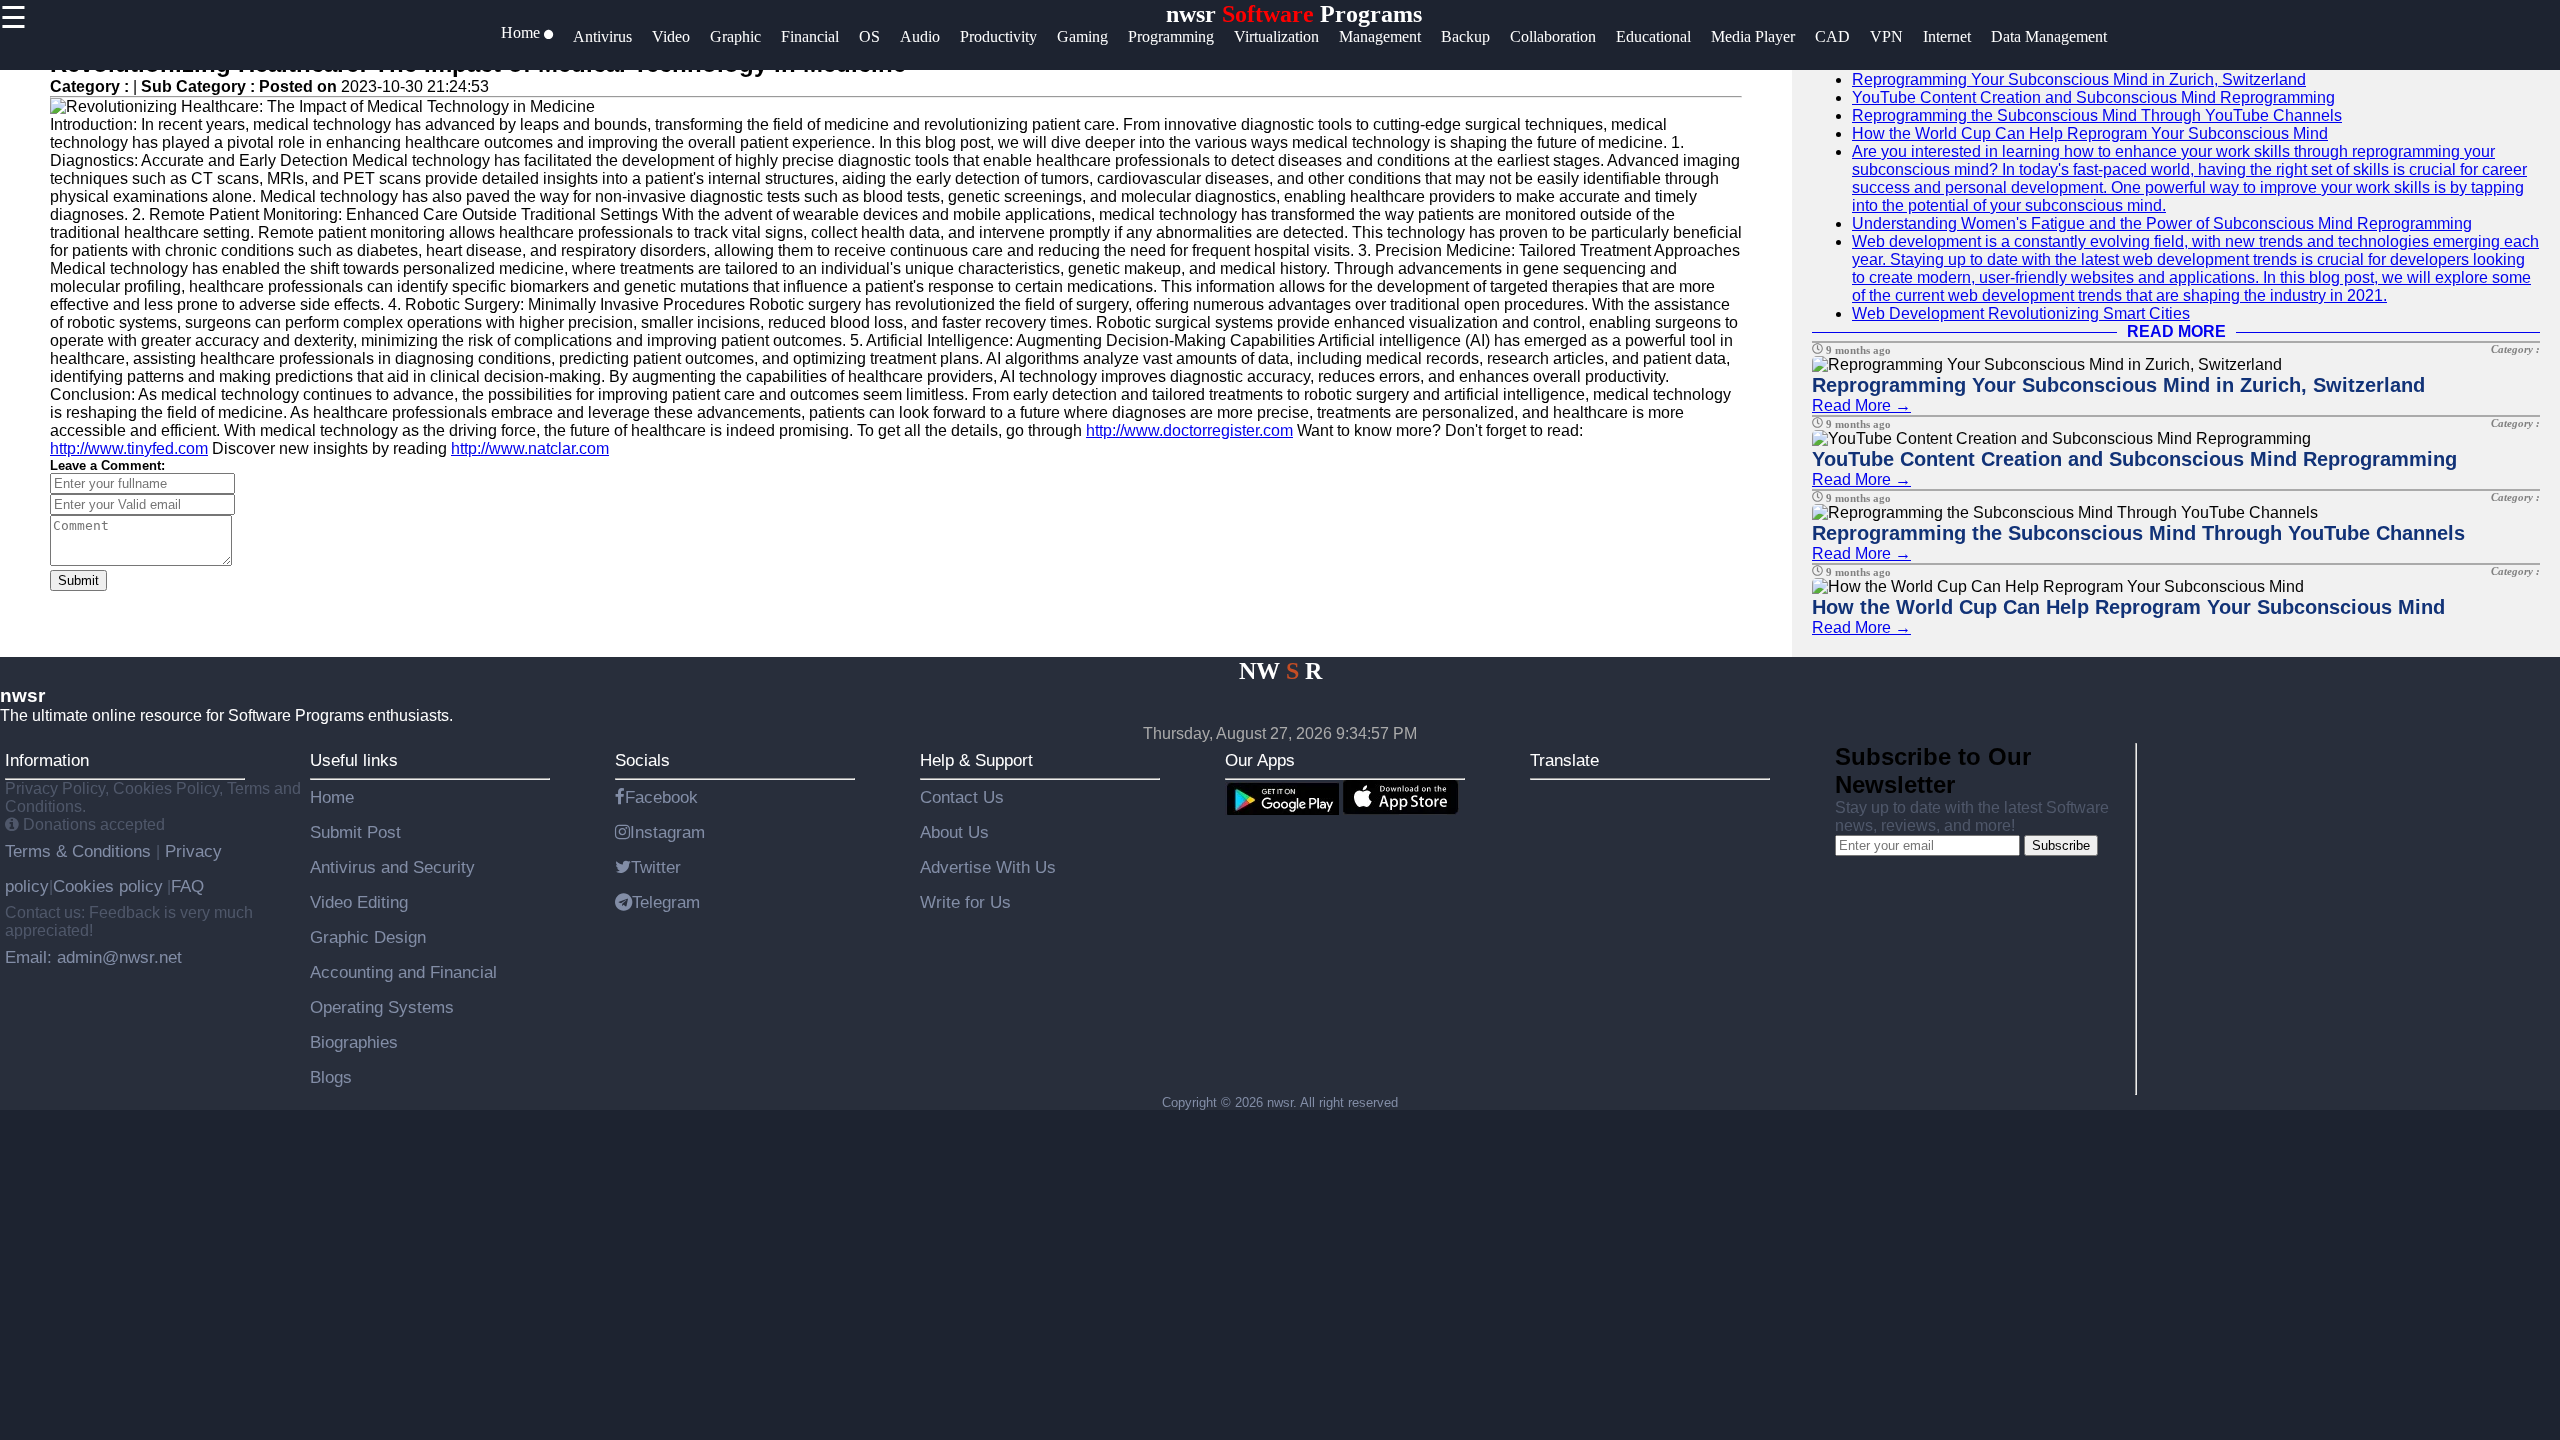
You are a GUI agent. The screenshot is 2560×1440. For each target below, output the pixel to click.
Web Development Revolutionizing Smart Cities (2021, 313)
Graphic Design (368, 937)
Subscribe (2061, 845)
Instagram (667, 832)
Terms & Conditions (80, 851)
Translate (1564, 760)
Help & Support (976, 760)
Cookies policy (108, 886)
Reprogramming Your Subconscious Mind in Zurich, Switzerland (2079, 79)
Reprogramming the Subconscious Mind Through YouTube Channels (2097, 115)
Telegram (666, 902)
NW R (1280, 671)
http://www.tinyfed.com (129, 448)
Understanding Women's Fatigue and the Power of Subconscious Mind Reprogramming (2162, 223)
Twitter (656, 867)
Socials (642, 760)
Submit (78, 580)
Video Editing (359, 902)
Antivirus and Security (392, 867)
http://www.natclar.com (530, 448)
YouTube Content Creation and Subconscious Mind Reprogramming (2093, 97)
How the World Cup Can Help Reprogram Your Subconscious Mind (2090, 133)
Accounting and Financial (403, 972)
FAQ (187, 886)
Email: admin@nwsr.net (93, 957)
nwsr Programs (1294, 14)
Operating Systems (382, 1007)
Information (47, 760)
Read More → (1861, 405)
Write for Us (965, 902)
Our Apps (1260, 760)
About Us (954, 832)
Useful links (354, 760)
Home (332, 797)
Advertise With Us (988, 867)
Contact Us (962, 797)
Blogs (331, 1077)
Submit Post (355, 832)
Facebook (661, 797)
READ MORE (2176, 331)
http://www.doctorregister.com (1189, 430)
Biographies (354, 1042)
